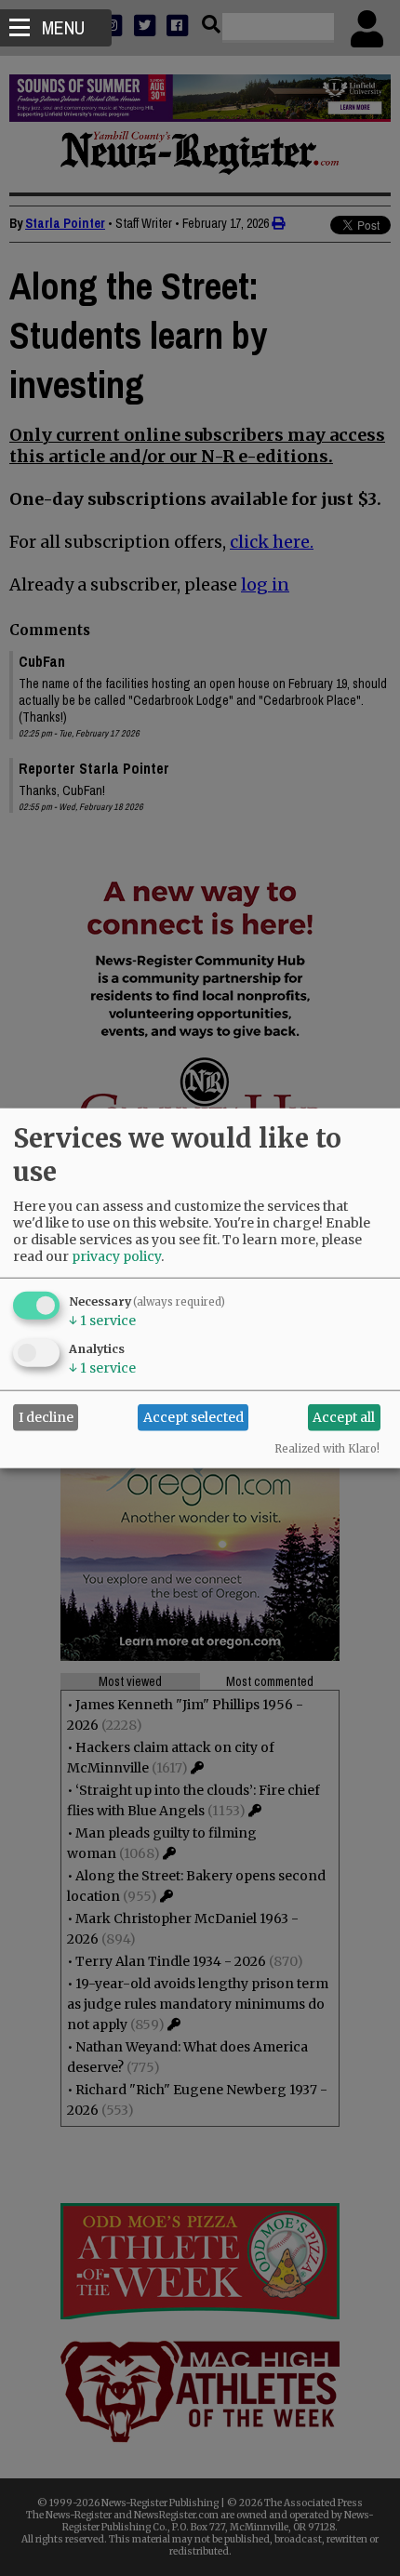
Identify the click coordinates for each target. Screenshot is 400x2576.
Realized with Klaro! (327, 1448)
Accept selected (193, 1417)
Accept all (344, 1417)
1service (102, 1320)
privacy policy (116, 1255)
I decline (46, 1417)
